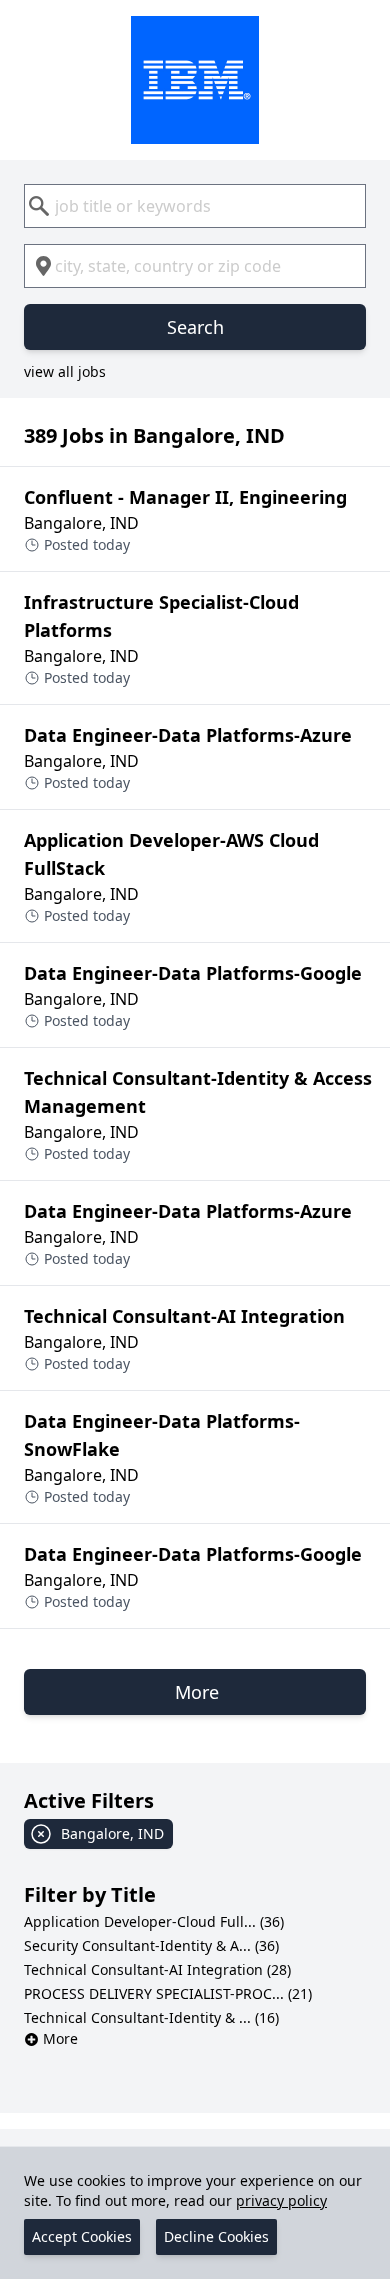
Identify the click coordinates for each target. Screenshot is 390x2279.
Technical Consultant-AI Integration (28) (157, 1969)
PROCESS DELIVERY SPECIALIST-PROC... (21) (168, 1993)
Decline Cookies (216, 2236)
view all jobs (65, 371)
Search (195, 327)
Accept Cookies (82, 2236)
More (60, 2038)
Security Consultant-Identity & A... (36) (151, 1945)
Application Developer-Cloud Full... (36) (154, 1921)
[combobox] (195, 206)
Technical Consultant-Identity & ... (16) (151, 2017)
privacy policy (281, 2200)
